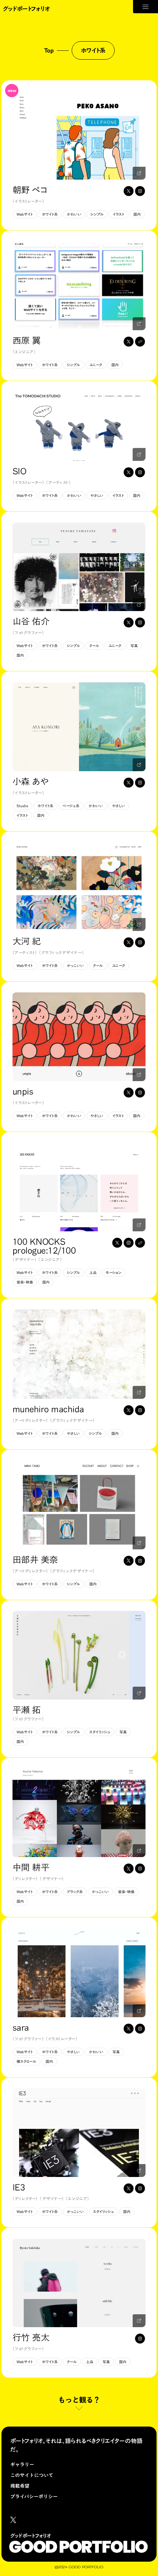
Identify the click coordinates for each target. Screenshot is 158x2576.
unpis (23, 1091)
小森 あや (31, 781)
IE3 (19, 2187)
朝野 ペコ (30, 190)
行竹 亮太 (31, 2337)
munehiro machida (48, 1409)
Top (49, 50)
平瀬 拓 (27, 1710)
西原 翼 (27, 340)
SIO (19, 471)
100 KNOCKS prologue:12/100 (44, 1246)
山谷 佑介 (31, 621)
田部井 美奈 (35, 1560)
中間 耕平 (31, 1867)
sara (21, 2028)
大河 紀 (27, 941)
